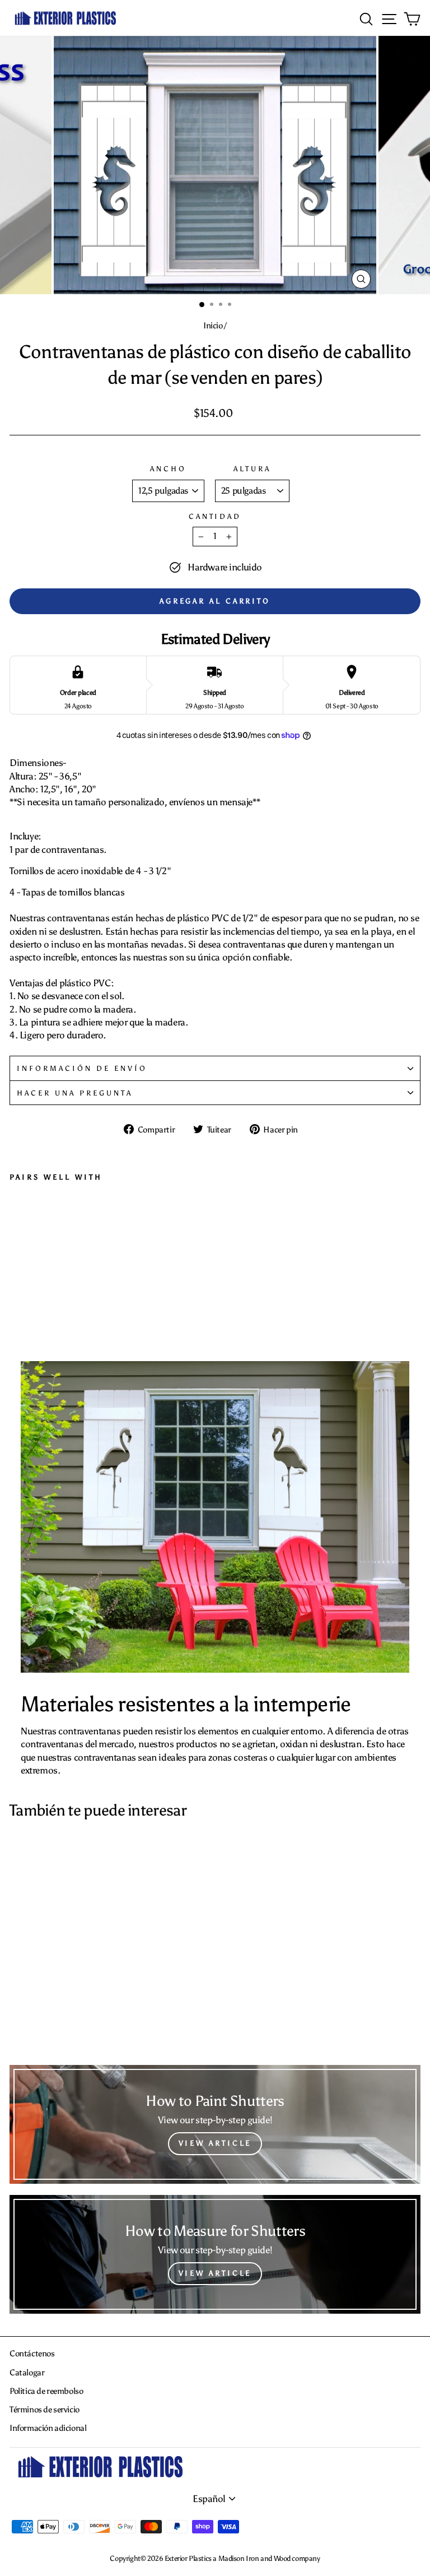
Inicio (213, 325)
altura (252, 468)
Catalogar (27, 2372)
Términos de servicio (45, 2409)
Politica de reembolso (46, 2391)
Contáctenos (32, 2353)
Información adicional (48, 2428)
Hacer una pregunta (75, 1093)
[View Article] (215, 2124)
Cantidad (215, 516)
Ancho (168, 468)
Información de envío (82, 1068)
